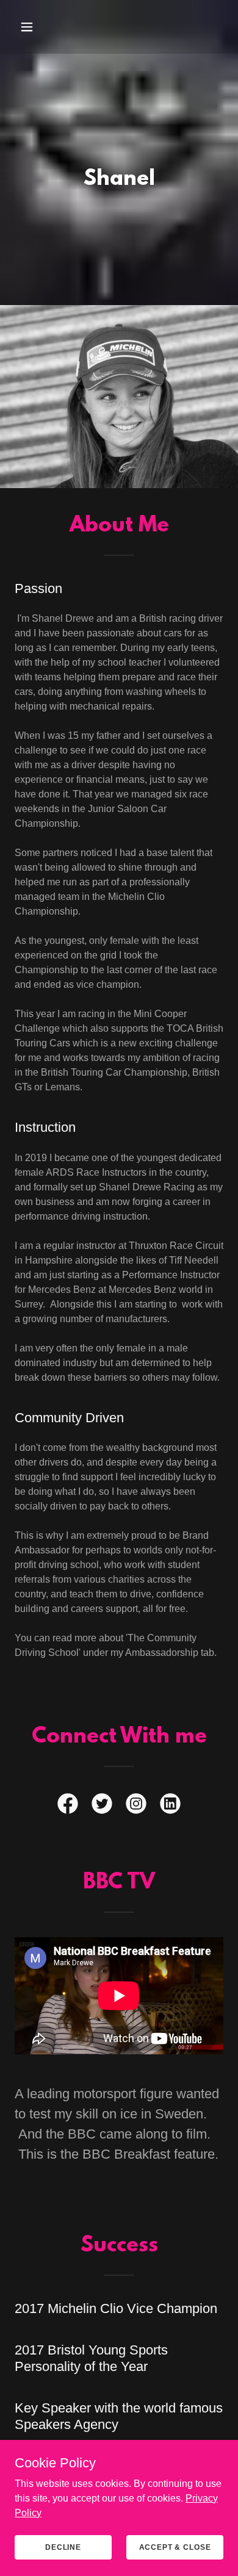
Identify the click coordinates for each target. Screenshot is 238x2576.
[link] (68, 1806)
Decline (63, 2547)
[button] (28, 27)
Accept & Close (175, 2547)
